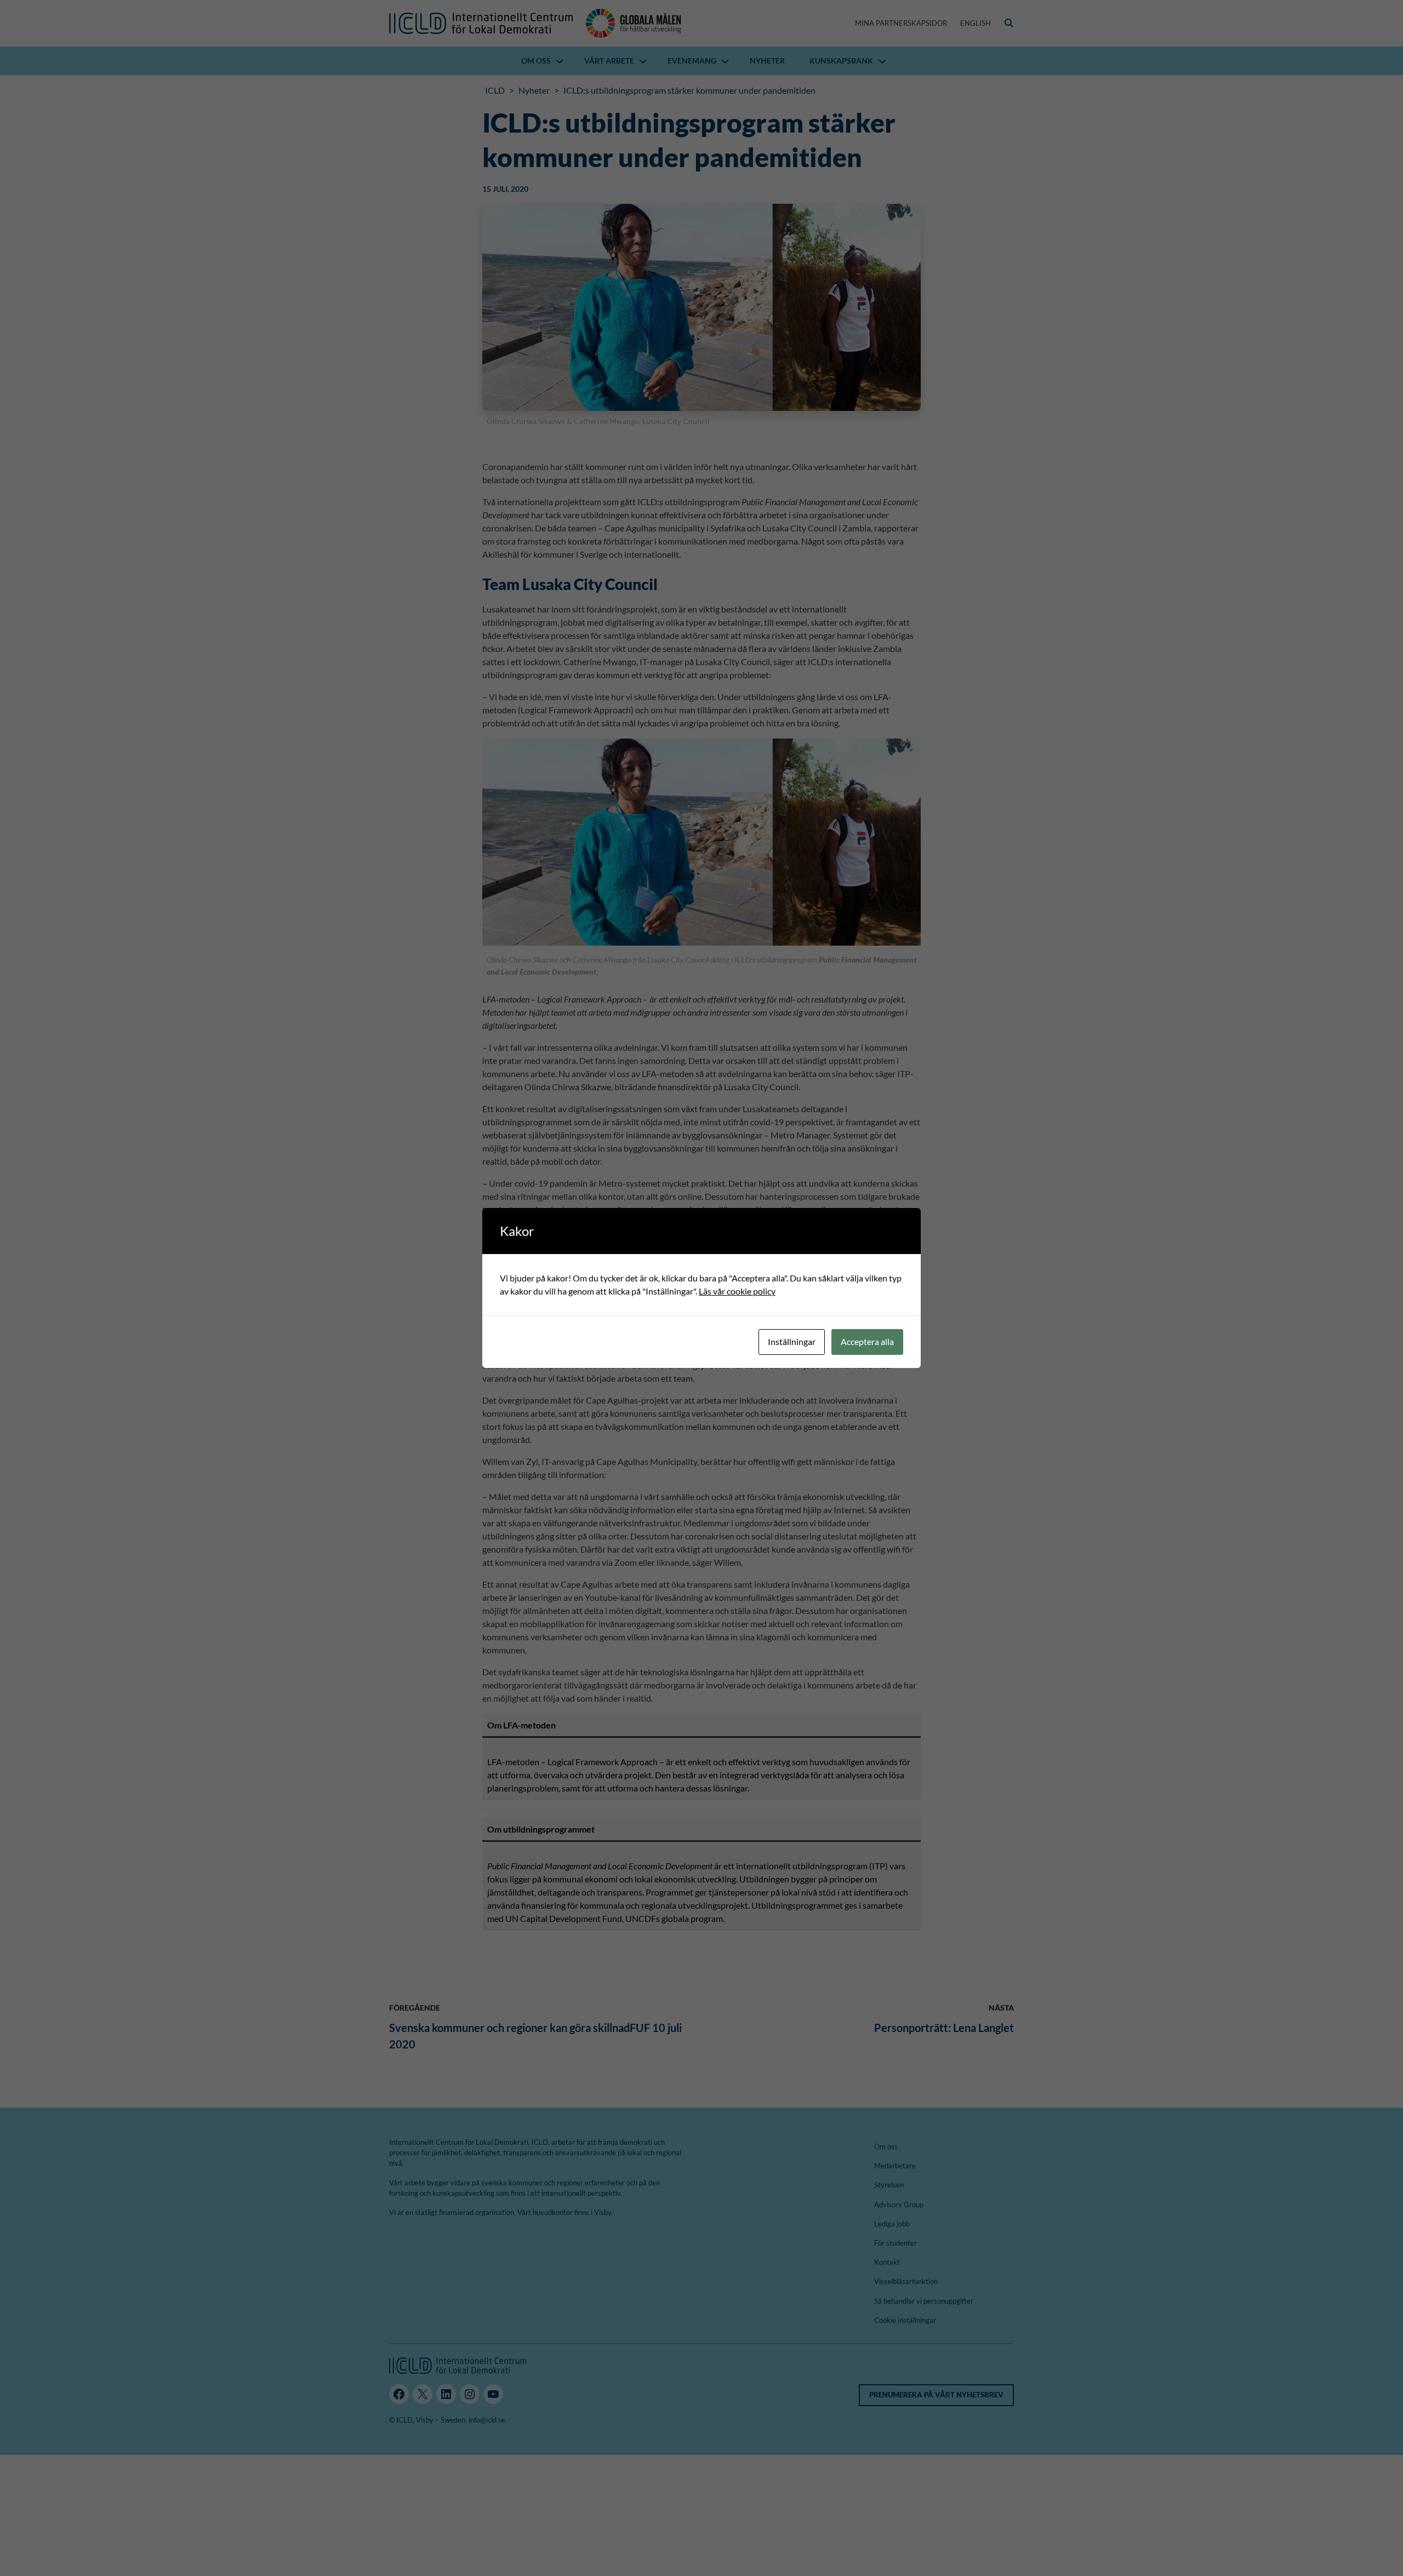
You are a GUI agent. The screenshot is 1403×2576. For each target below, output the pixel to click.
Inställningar (792, 1341)
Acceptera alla (867, 1341)
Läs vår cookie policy (737, 1291)
